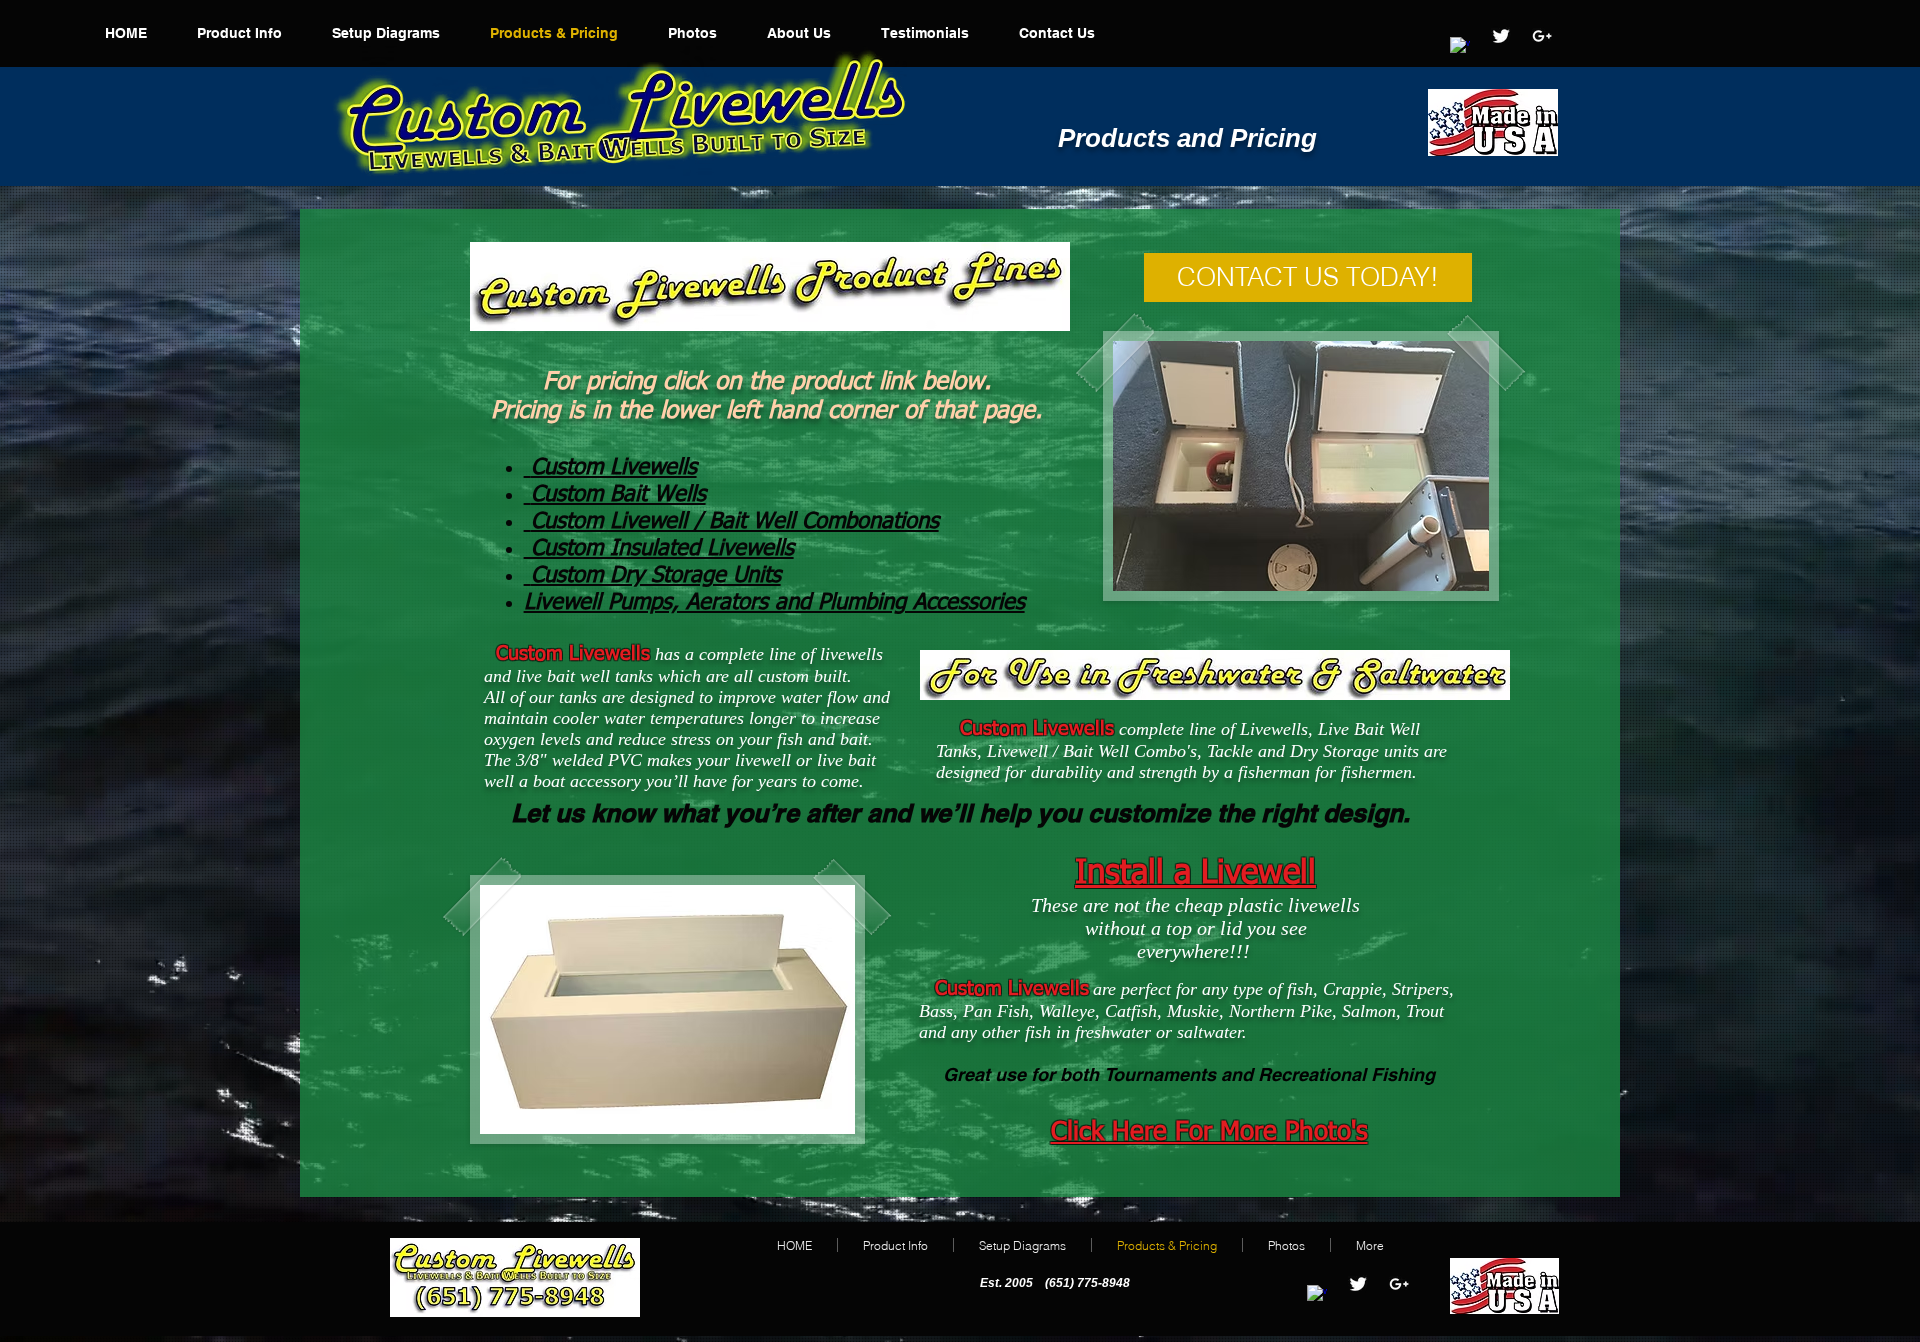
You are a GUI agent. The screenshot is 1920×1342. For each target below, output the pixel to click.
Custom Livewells (614, 468)
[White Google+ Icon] (1542, 36)
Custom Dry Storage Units (656, 576)
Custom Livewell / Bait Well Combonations (735, 522)
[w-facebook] (1460, 47)
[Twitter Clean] (1501, 36)
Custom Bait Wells (618, 495)
